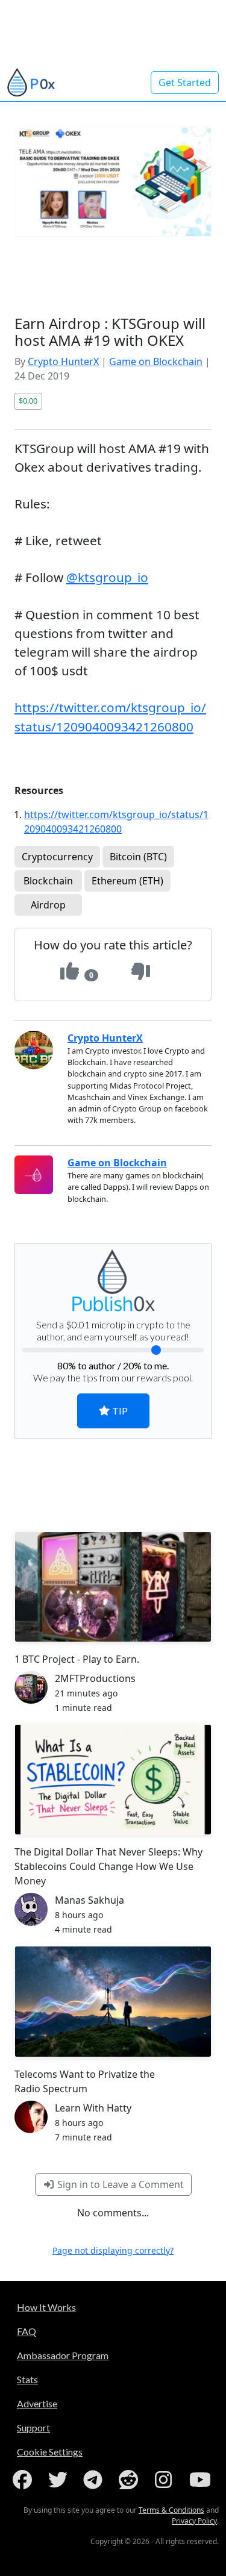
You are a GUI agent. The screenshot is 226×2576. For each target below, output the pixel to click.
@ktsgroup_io (107, 577)
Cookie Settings (50, 2452)
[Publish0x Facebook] (25, 2480)
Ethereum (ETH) (127, 881)
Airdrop (48, 905)
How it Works (46, 2307)
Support (33, 2428)
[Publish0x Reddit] (131, 2480)
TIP (119, 1411)
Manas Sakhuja (89, 1900)
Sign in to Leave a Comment (119, 2184)
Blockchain (48, 881)
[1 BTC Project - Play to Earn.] (113, 1587)
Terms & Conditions (171, 2510)
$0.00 (28, 401)
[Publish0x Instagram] (166, 2480)
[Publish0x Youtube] (201, 2480)
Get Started (185, 83)
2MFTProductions (95, 1678)
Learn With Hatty (93, 2108)
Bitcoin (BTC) (138, 857)
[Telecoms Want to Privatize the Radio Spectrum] (113, 2002)
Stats (27, 2379)
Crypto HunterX (63, 361)
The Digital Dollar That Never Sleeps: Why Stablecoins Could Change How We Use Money (108, 1866)
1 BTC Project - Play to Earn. (77, 1659)
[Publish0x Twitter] (60, 2480)
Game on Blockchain (156, 361)
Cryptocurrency (57, 857)
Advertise (37, 2403)
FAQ (27, 2331)
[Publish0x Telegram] (95, 2480)
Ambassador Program (63, 2355)
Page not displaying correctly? (113, 2250)
